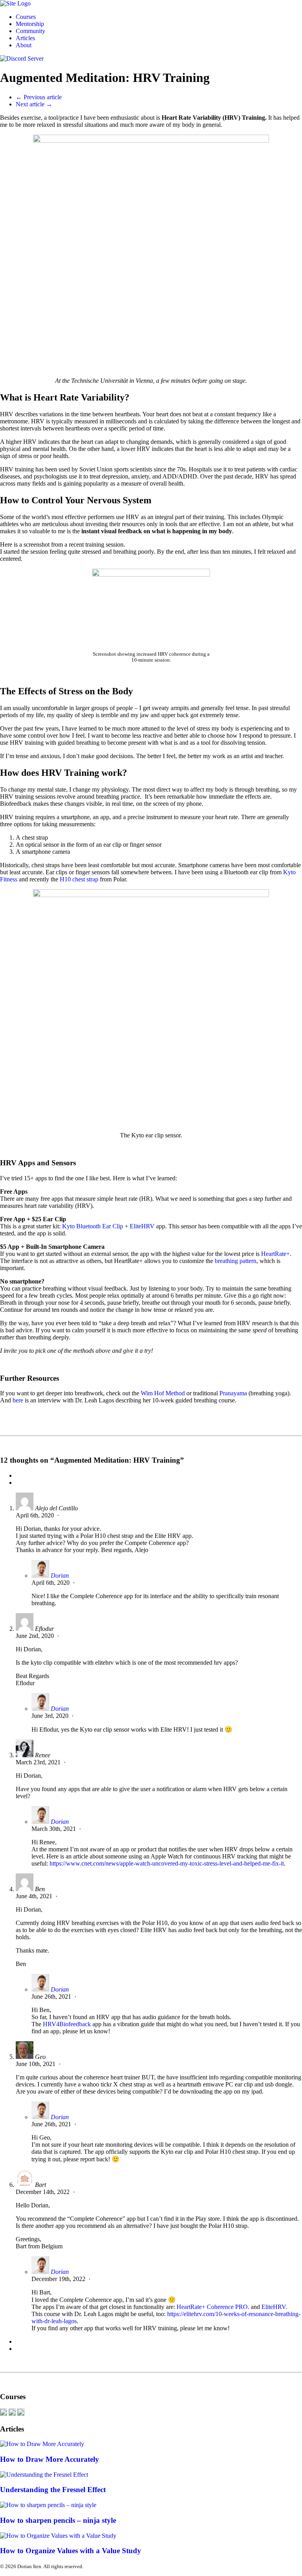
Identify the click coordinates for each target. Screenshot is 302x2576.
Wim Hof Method (163, 1393)
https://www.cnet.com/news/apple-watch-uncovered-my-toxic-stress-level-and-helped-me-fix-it (167, 1863)
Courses (26, 17)
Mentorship (30, 24)
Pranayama (233, 1393)
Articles (25, 38)
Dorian (60, 1575)
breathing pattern (236, 1261)
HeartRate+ (275, 1254)
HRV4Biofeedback (67, 2024)
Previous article (39, 97)
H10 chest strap (79, 879)
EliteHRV (142, 1226)
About (24, 45)
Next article (34, 104)
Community (30, 31)
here (18, 1400)
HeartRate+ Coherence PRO (212, 2307)
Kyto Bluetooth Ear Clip (93, 1226)
